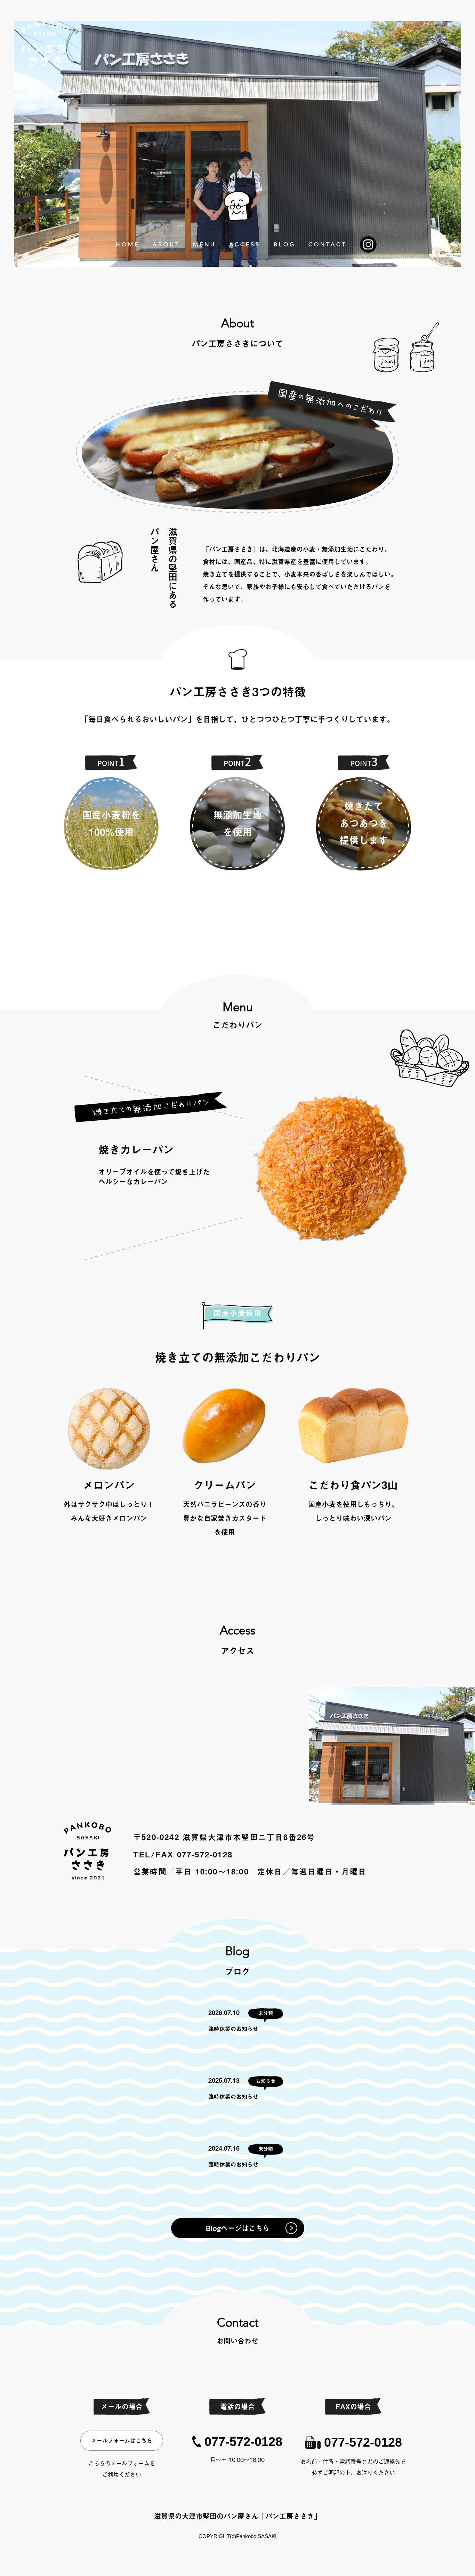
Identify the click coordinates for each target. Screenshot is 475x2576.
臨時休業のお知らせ (233, 2029)
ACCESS (245, 245)
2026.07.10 (224, 2013)
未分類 (266, 2013)
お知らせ (266, 2081)
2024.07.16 (224, 2148)
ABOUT (166, 245)
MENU (204, 245)
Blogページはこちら (238, 2228)
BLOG (285, 245)
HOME (128, 245)
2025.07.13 (224, 2080)
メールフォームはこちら (122, 2441)
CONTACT (328, 245)
